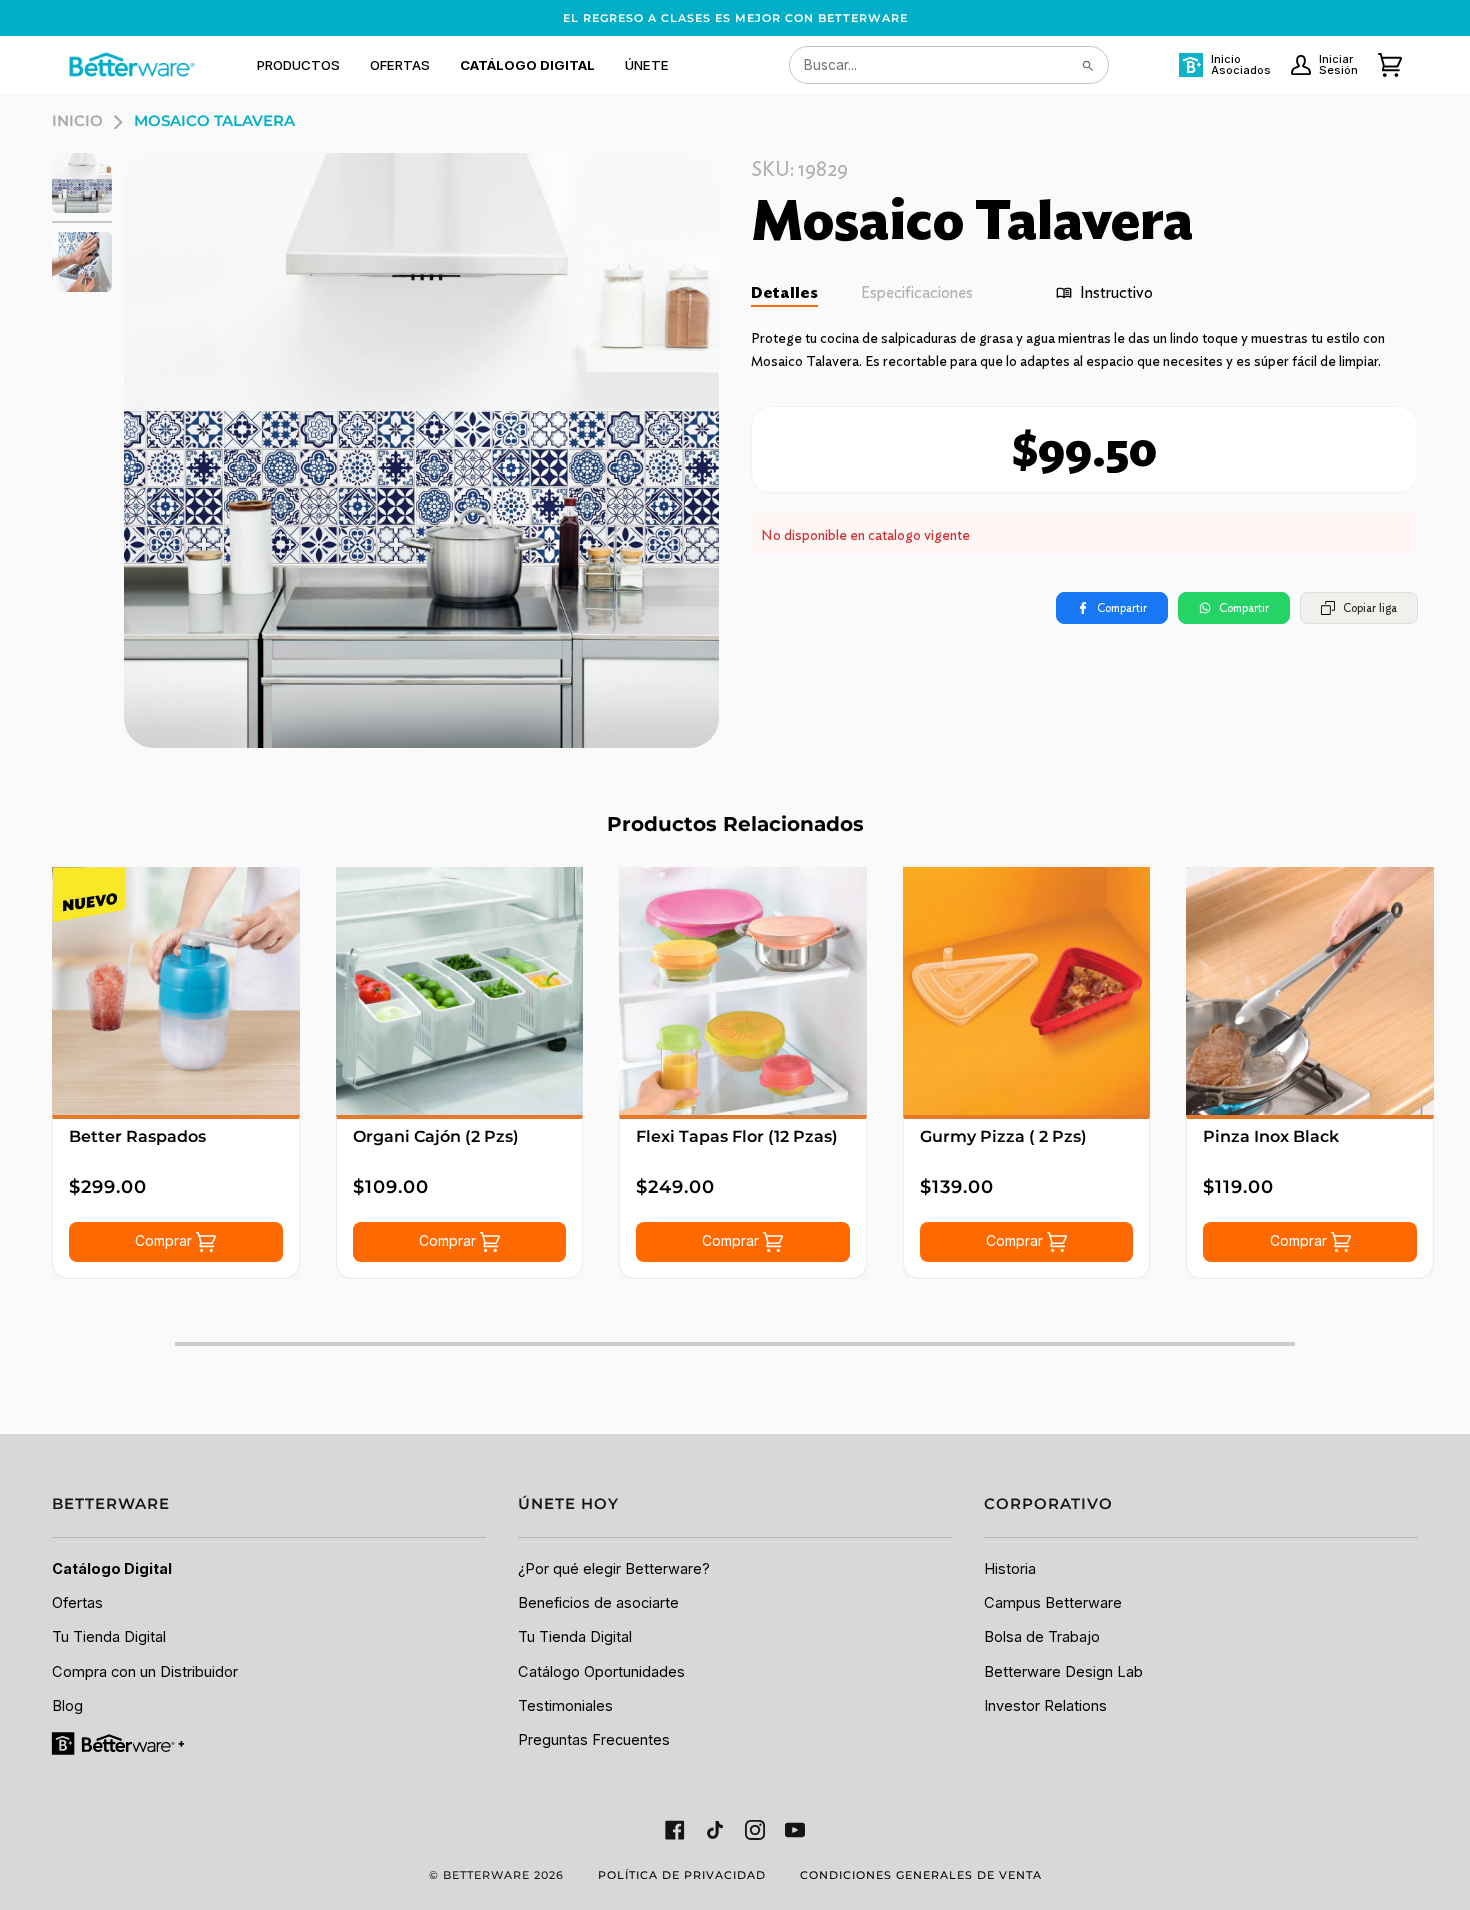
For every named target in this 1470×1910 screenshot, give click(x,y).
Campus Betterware (1053, 1603)
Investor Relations (1045, 1706)
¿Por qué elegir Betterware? (614, 1569)
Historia (1010, 1569)
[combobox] (949, 65)
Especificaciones (917, 292)
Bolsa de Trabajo (1042, 1637)
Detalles (784, 292)
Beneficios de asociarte (598, 1603)
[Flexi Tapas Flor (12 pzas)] (743, 991)
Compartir (1122, 607)
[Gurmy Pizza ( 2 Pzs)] (1027, 991)
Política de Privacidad (682, 1875)
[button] (298, 65)
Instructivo (1116, 292)
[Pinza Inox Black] (1310, 991)
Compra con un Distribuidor (145, 1672)
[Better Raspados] (176, 991)
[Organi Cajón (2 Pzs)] (460, 991)
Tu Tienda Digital (109, 1637)
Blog (67, 1706)
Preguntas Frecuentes (594, 1740)
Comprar (165, 1240)
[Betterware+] (119, 1743)
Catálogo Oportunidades (601, 1672)
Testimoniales (565, 1706)
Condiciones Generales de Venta (921, 1875)
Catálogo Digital (112, 1569)
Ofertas (77, 1603)
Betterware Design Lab (1063, 1672)
